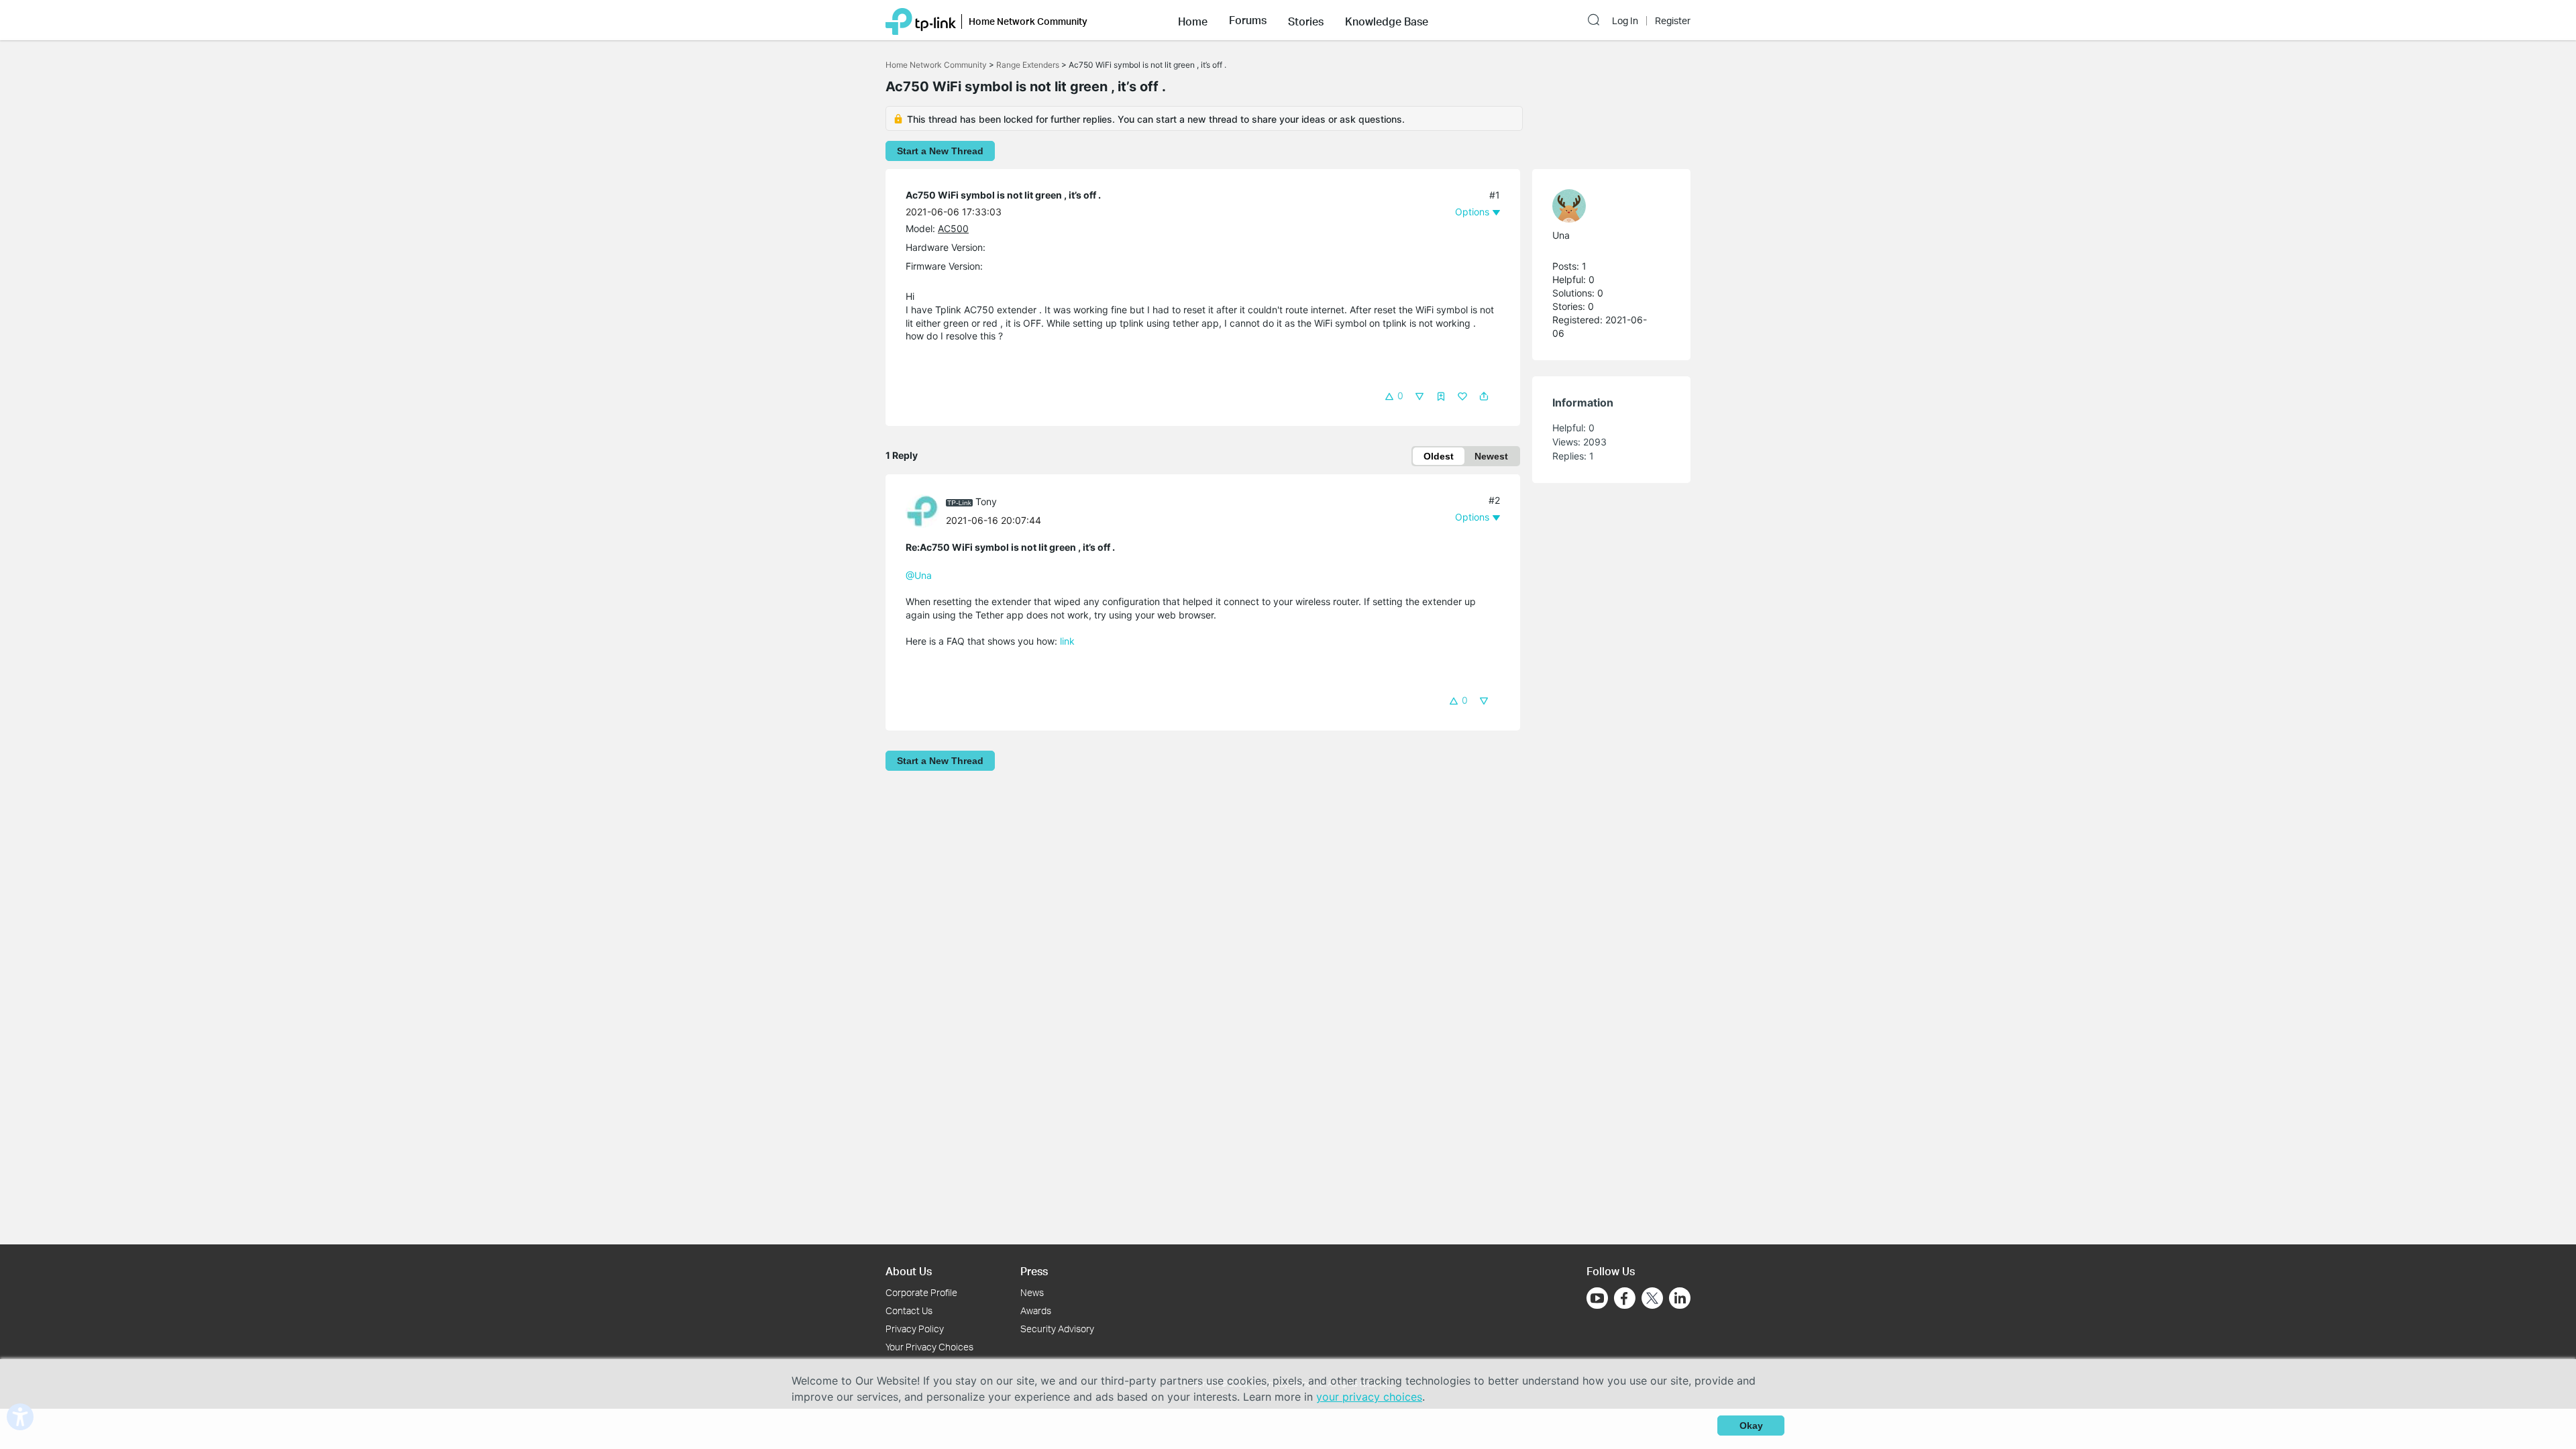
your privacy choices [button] (1369, 1397)
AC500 (953, 228)
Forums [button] (1248, 20)
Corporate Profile (921, 1292)
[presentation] (922, 511)
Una (1561, 235)
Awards (1036, 1310)
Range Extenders (1028, 65)
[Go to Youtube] (1597, 1298)
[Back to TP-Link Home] (921, 20)
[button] (1193, 20)
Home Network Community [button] (1028, 21)
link (1067, 641)
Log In (1625, 21)
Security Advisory (1057, 1329)
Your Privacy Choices (929, 1347)
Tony (986, 501)
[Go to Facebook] (1625, 1298)
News (1032, 1292)
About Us (909, 1271)
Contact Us (909, 1310)
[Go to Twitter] (1652, 1299)
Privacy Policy (915, 1329)
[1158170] (1605, 206)
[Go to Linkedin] (1680, 1298)
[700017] (926, 510)
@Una (919, 575)
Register (1673, 21)
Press (1034, 1271)
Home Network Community (936, 65)
